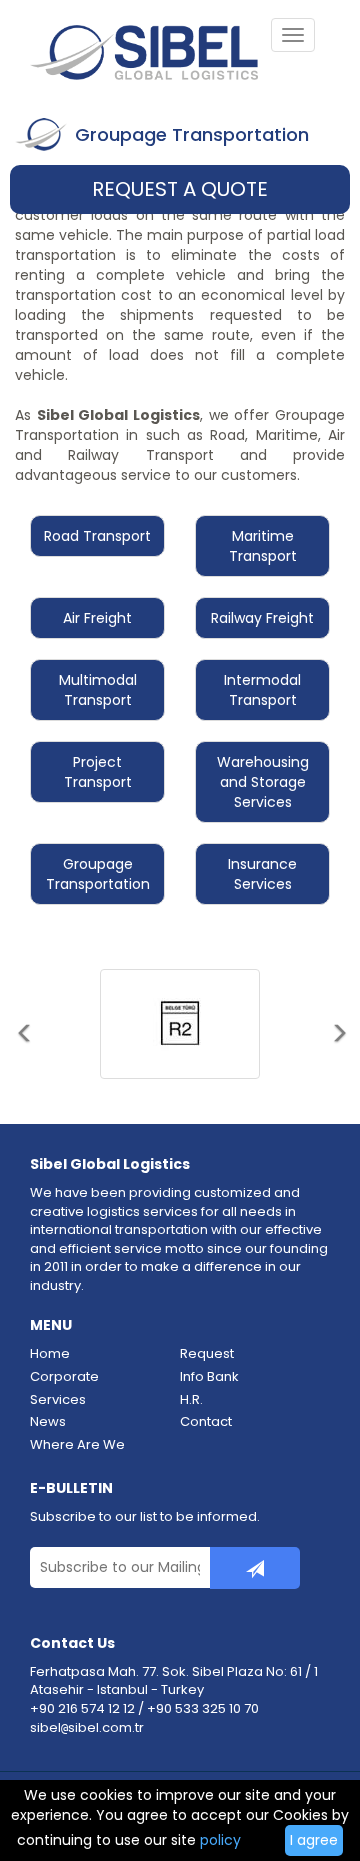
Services (58, 1400)
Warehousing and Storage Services (263, 782)
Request (207, 1354)
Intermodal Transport (262, 690)
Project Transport (98, 772)
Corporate (64, 1377)
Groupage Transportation (98, 874)
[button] (23, 1060)
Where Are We (77, 1445)
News (48, 1422)
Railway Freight (262, 618)
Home (50, 1354)
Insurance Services (262, 874)
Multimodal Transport (98, 690)
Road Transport (97, 536)
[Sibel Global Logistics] (150, 55)
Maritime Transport (263, 546)
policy (220, 1840)
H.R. (191, 1400)
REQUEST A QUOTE (180, 189)
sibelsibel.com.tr (87, 1728)
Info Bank (209, 1377)
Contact (206, 1422)
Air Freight (97, 618)
